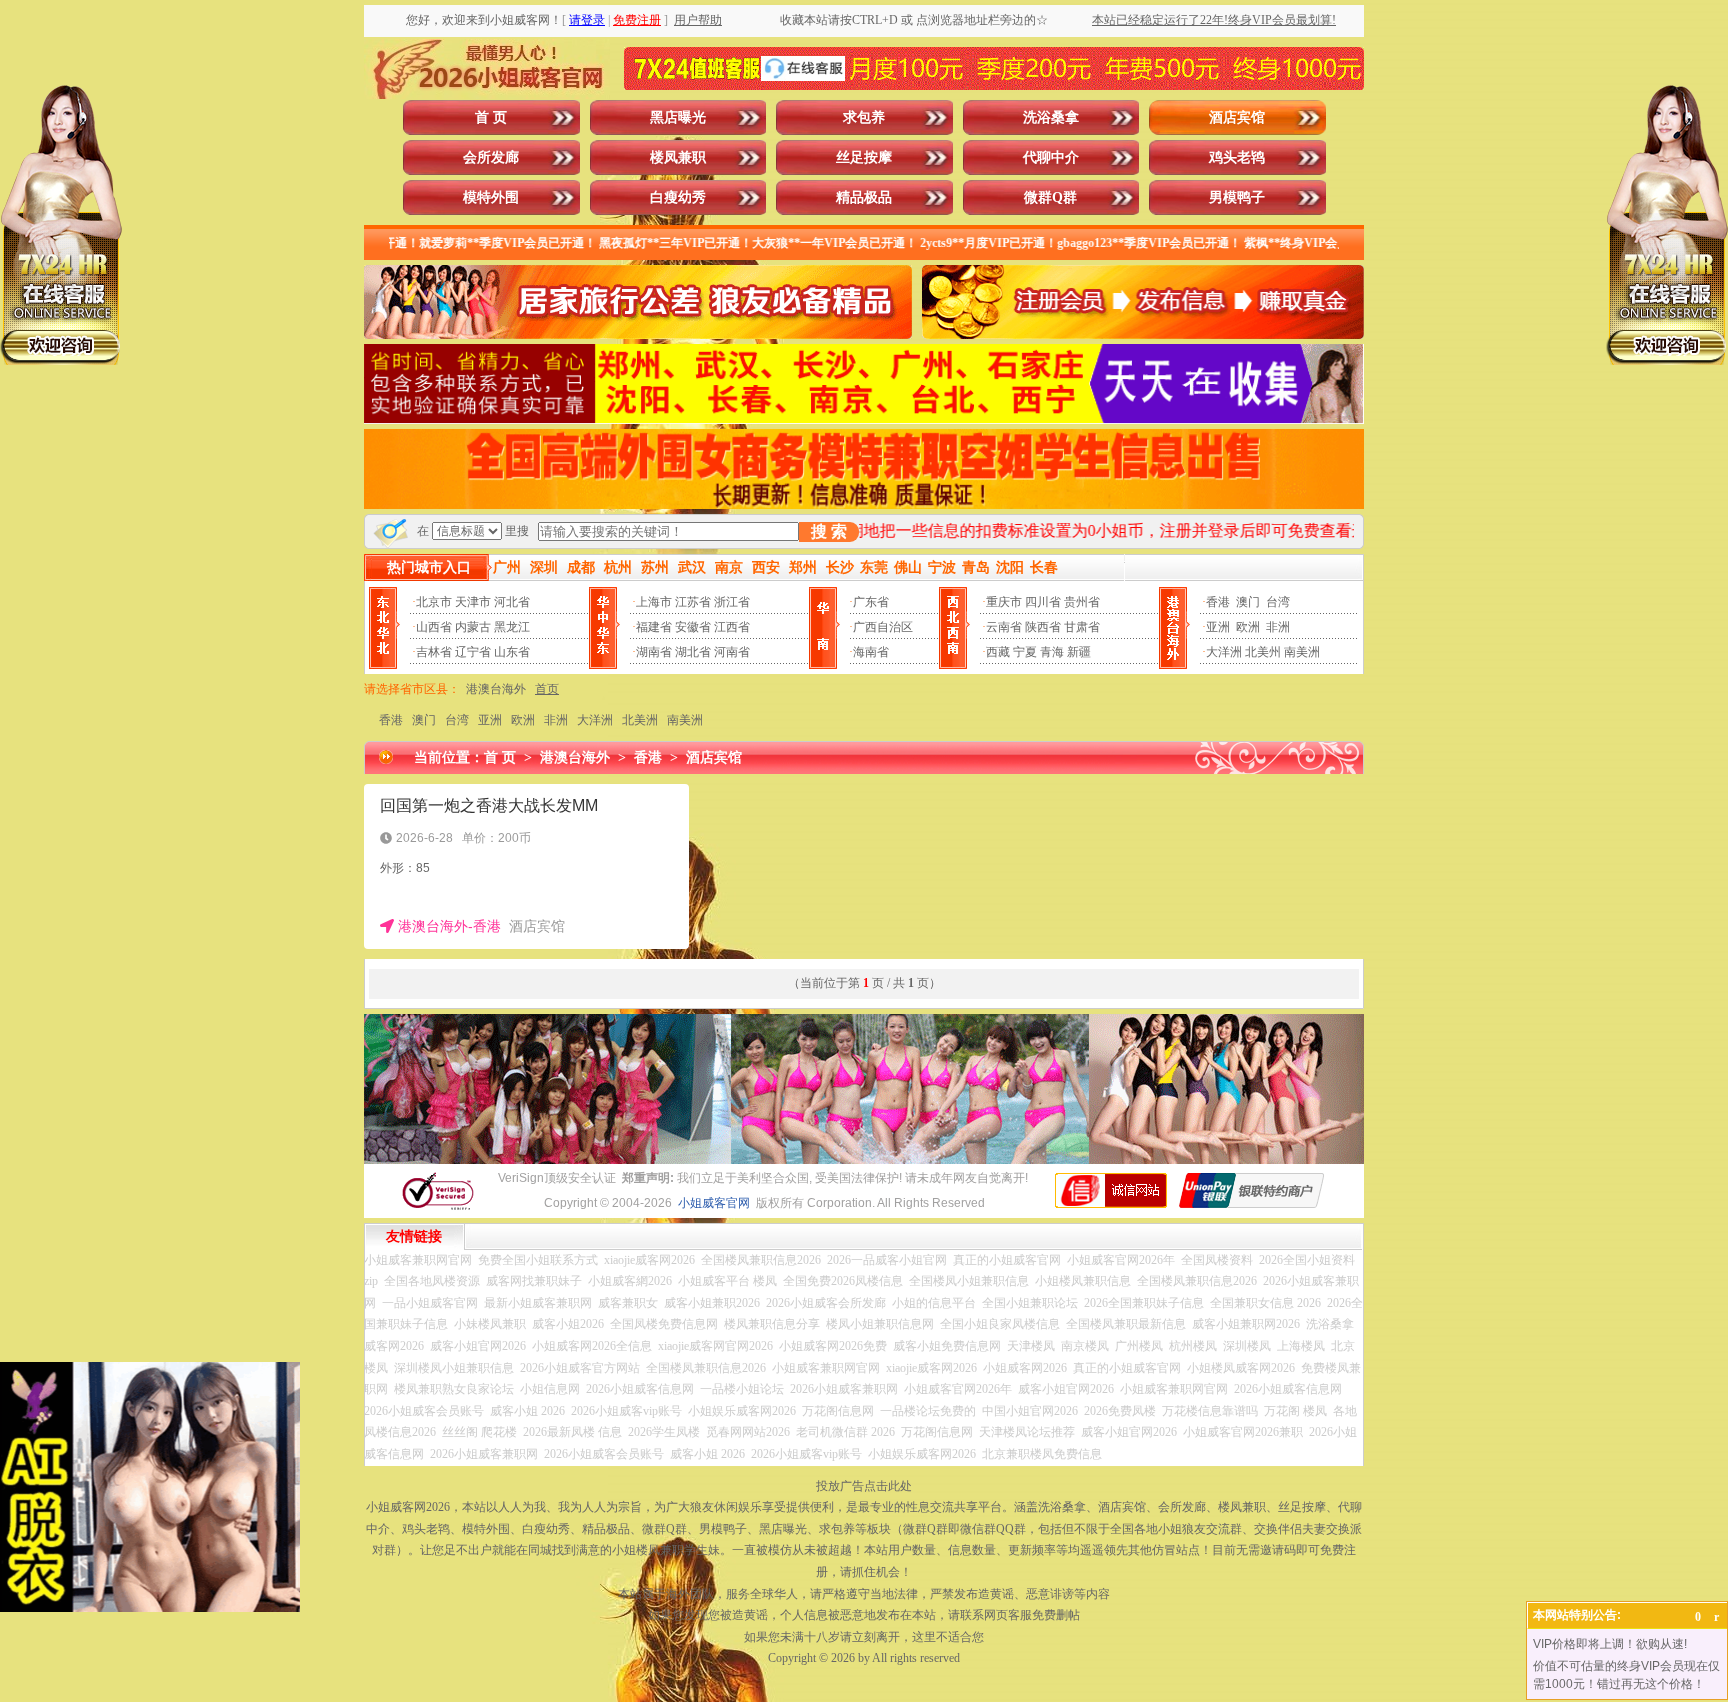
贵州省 (1082, 602)
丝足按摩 (864, 157)
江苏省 (693, 602)
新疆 (1079, 652)
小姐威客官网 (714, 1203)
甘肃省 (1082, 627)
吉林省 (434, 652)
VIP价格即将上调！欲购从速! (1610, 1644)
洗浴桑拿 (1051, 117)
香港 (1218, 602)
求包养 (864, 117)
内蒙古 (473, 627)
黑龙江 (512, 627)
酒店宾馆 (1237, 117)
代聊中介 (1051, 157)
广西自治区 (883, 627)
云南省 (1004, 627)
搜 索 (829, 531)
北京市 (434, 602)
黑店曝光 (678, 117)
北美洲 (640, 720)
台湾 (1278, 602)
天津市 (473, 602)
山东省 (512, 652)
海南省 (871, 652)
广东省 (871, 602)
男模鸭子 (1237, 197)
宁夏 (1025, 652)
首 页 (491, 117)
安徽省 (693, 627)
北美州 (1263, 652)
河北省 (512, 602)
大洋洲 (1224, 652)
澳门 (1248, 602)
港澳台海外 (496, 689)
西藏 (998, 652)
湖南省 (654, 652)
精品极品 (864, 197)
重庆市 (1004, 602)
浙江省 (732, 602)
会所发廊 (491, 157)
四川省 (1043, 602)
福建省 (654, 627)
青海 (1052, 652)
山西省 (434, 627)
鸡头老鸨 (1237, 157)
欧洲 (1248, 627)
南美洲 (1302, 652)
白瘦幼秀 (678, 197)
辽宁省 (473, 652)
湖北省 (693, 652)
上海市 (654, 602)
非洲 (1278, 627)
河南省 (732, 652)
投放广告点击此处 (864, 1486)
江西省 (732, 627)
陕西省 (1043, 627)
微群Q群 (1050, 197)
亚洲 (1218, 627)
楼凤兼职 (678, 157)
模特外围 (491, 197)
